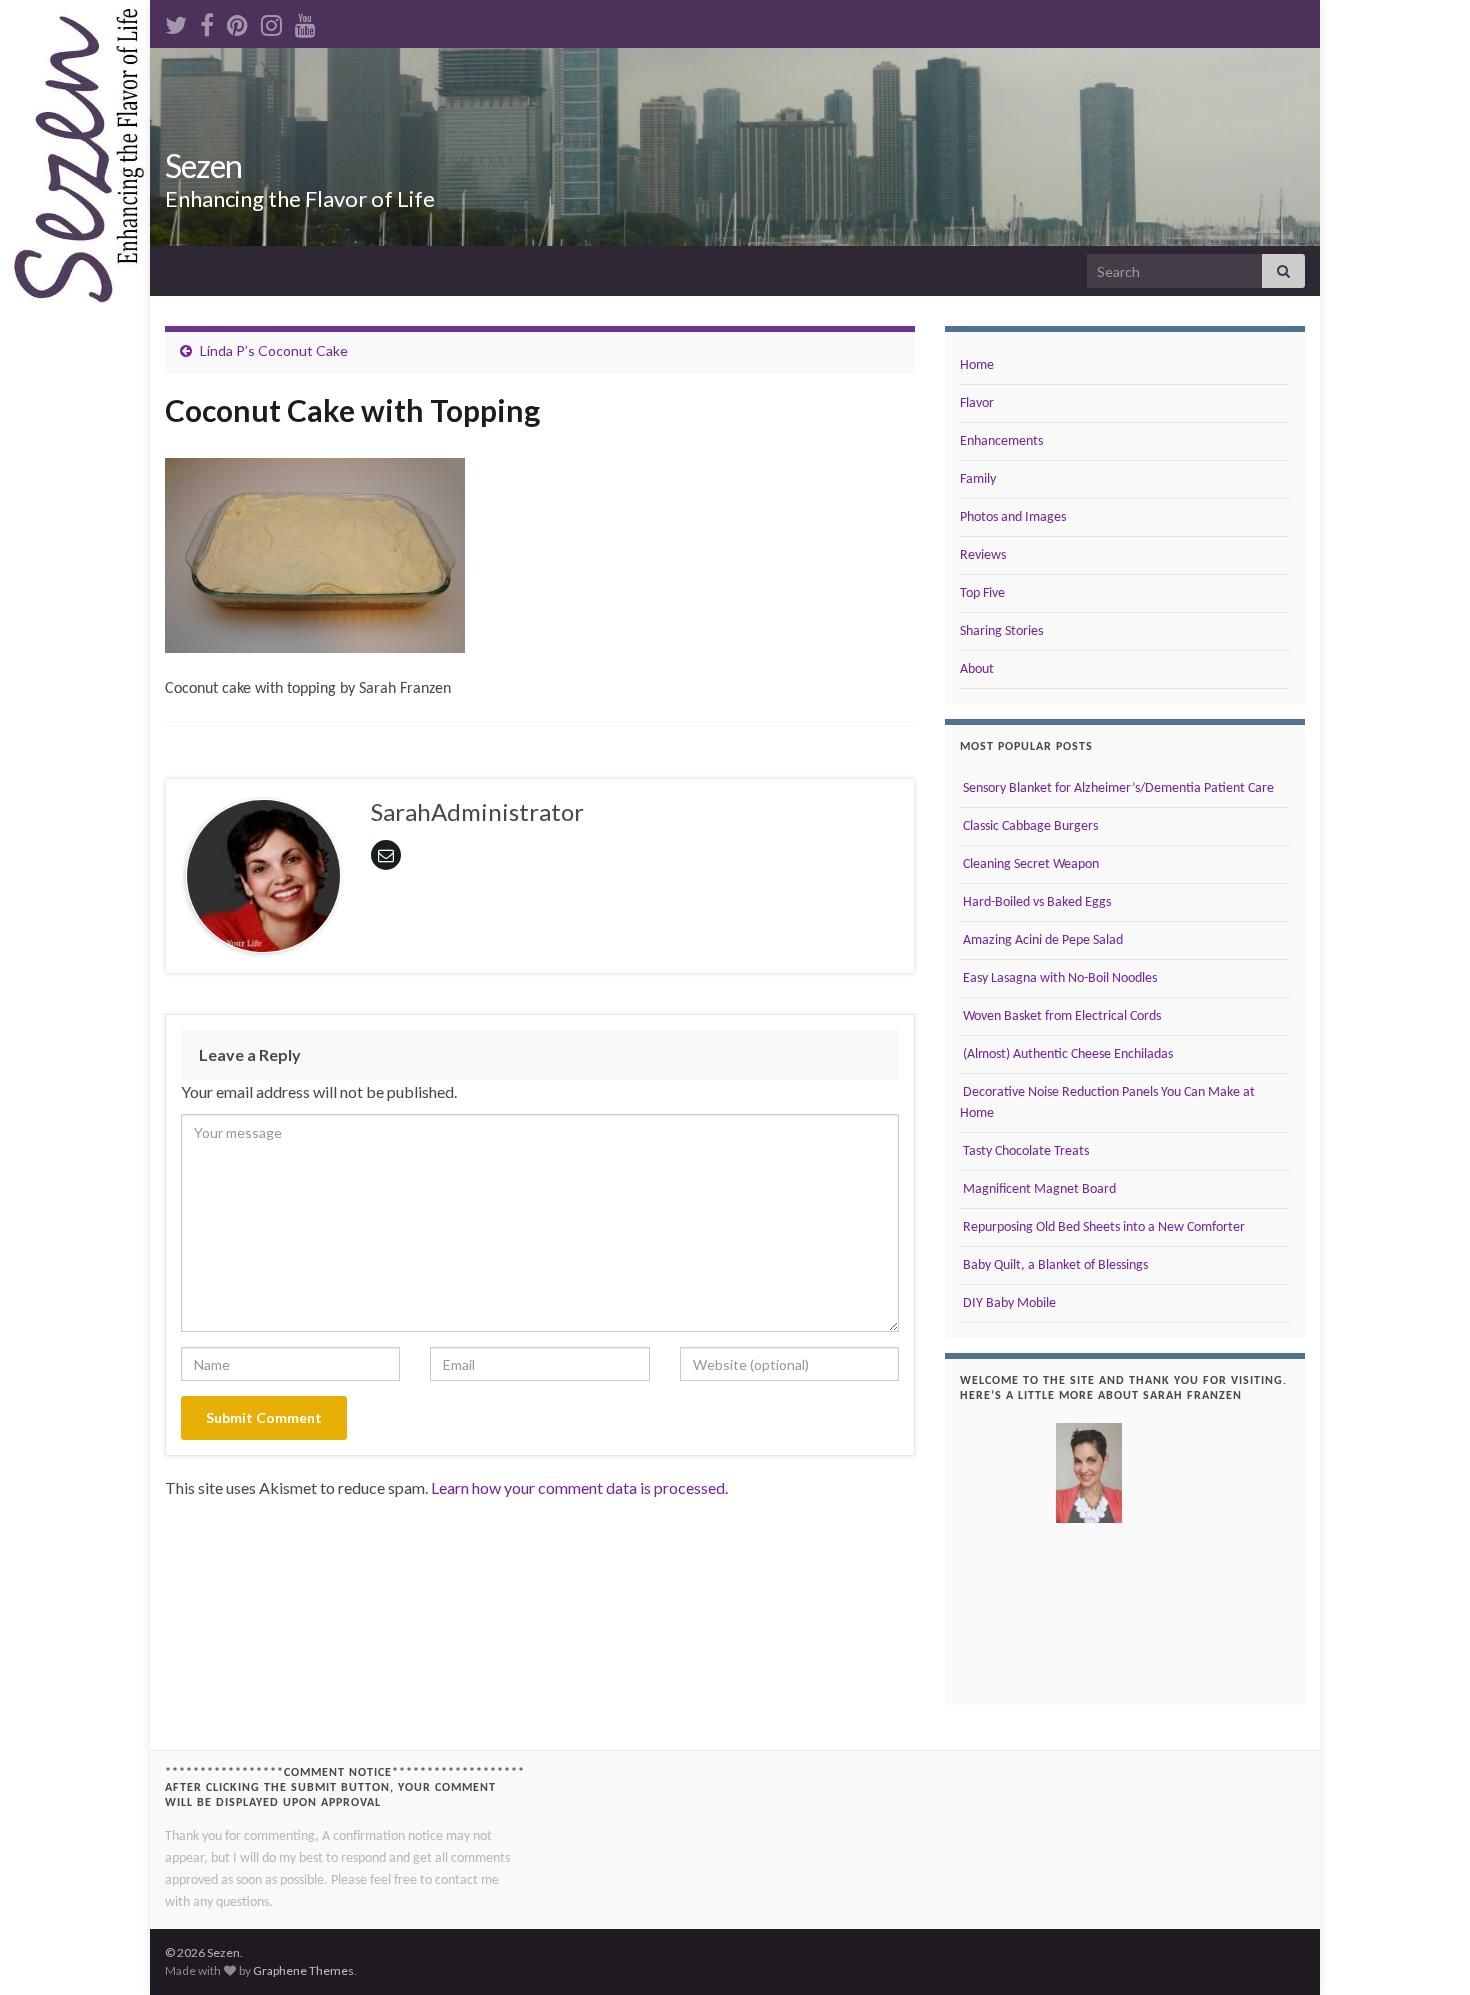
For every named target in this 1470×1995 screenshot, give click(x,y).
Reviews (983, 555)
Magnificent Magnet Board (1038, 1189)
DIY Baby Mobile (1008, 1303)
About (977, 669)
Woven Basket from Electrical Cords (1060, 1016)
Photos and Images (1013, 517)
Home (977, 365)
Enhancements (1001, 441)
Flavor (977, 403)
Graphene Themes (303, 1970)
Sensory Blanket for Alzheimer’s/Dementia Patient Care (1117, 788)
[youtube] (305, 21)
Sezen (203, 165)
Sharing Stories (1001, 631)
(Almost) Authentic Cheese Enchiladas (1066, 1054)
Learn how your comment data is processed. (579, 1487)
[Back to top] (1425, 1950)
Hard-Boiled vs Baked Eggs (1035, 902)
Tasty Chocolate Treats (1024, 1151)
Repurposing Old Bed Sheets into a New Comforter (1102, 1227)
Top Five (982, 593)
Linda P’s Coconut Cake (274, 350)
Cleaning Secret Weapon (1029, 864)
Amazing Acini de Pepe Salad (1041, 940)
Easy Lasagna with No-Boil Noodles (1058, 978)
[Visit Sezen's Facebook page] (207, 21)
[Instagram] (271, 21)
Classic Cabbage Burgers (1029, 826)
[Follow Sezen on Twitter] (176, 21)
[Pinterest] (237, 21)
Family (978, 479)
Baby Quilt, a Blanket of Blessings (1054, 1265)
